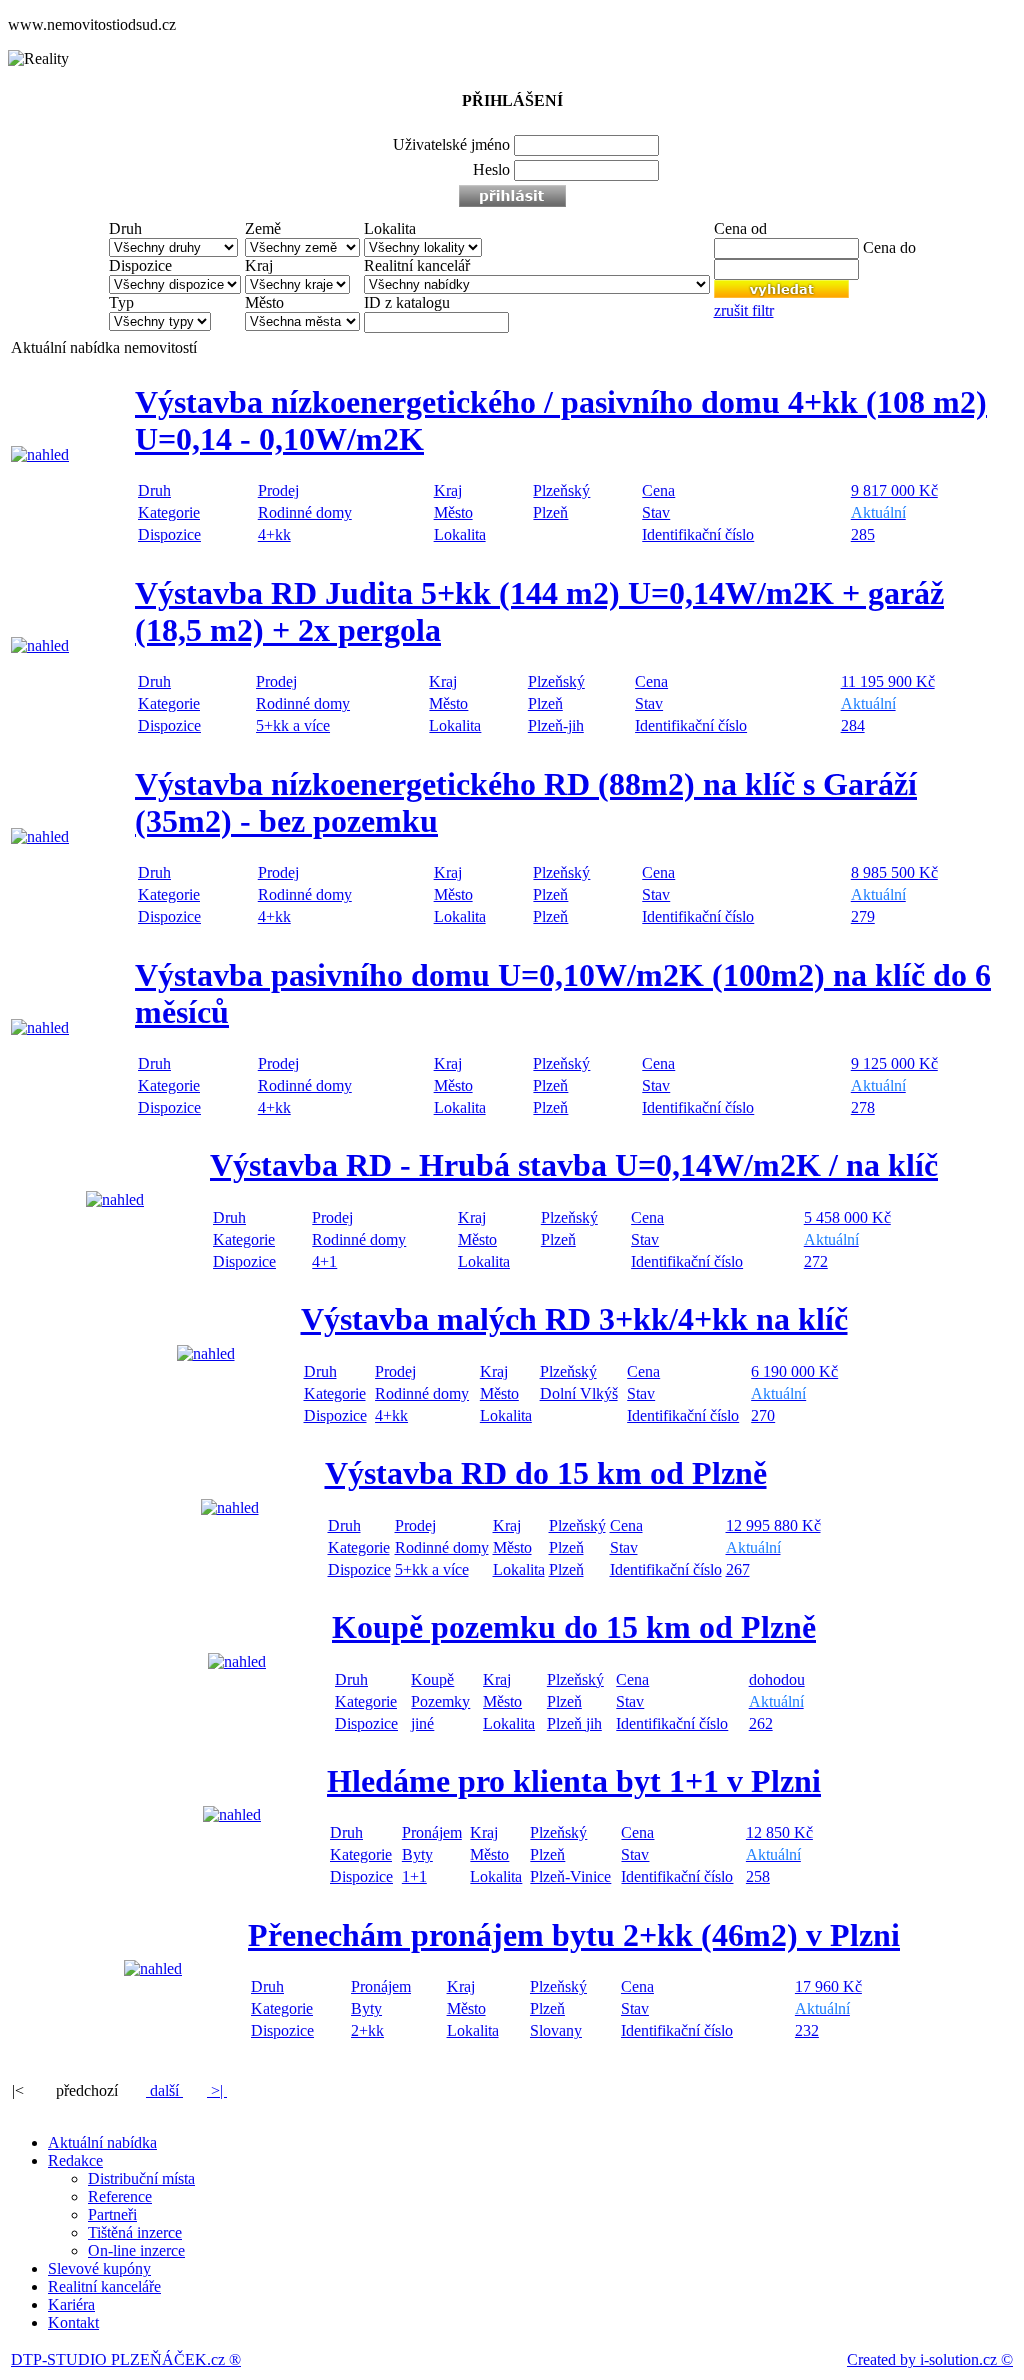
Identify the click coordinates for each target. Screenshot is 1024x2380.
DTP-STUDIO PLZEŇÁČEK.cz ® (126, 2359)
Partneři (112, 2214)
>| (217, 2090)
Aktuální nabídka (102, 2142)
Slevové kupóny (99, 2268)
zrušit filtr (744, 310)
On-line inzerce (136, 2250)
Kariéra (71, 2304)
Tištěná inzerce (135, 2232)
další (164, 2090)
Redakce (75, 2160)
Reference (120, 2196)
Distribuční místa (141, 2178)
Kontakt (73, 2322)
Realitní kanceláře (104, 2286)
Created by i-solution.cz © (930, 2359)
